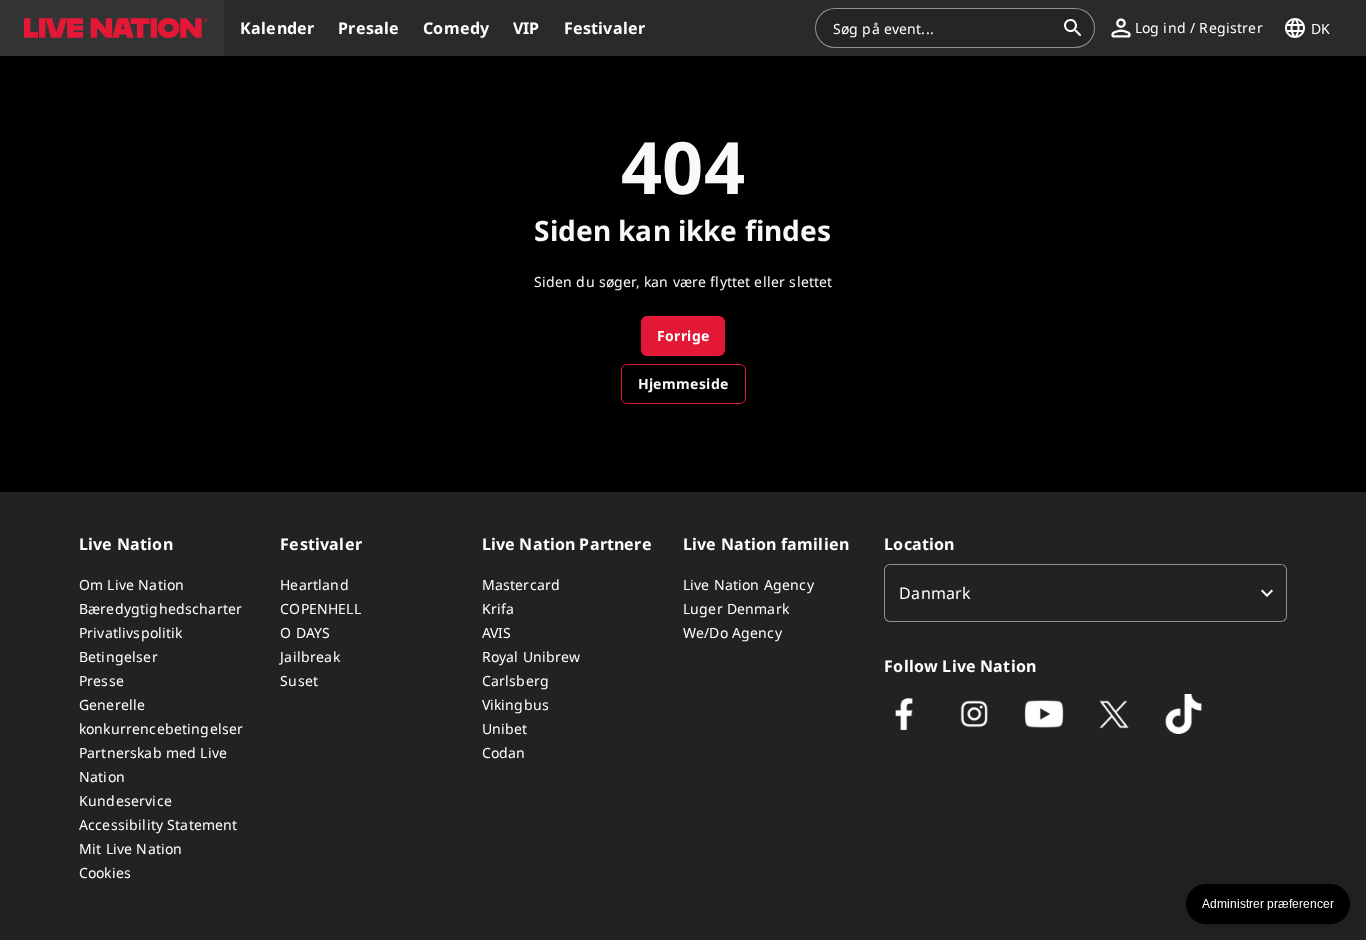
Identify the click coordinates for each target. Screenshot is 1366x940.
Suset (299, 680)
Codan (504, 752)
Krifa (498, 608)
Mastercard (521, 584)
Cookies (105, 872)
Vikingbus (515, 704)
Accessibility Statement (158, 824)
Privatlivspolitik (131, 632)
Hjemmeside (683, 383)
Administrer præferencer (1268, 904)
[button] (112, 28)
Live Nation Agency (748, 584)
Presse (101, 680)
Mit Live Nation (130, 848)
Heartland (314, 584)
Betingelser (118, 656)
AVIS (497, 632)
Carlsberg (515, 680)
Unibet (505, 728)
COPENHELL (320, 608)
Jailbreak (309, 656)
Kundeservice (125, 800)
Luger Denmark (736, 608)
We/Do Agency (732, 632)
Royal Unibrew (531, 656)
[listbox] (1085, 593)
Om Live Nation (131, 584)
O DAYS (305, 632)
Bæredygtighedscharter (160, 608)
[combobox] (943, 28)
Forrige (683, 335)
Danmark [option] (935, 593)
